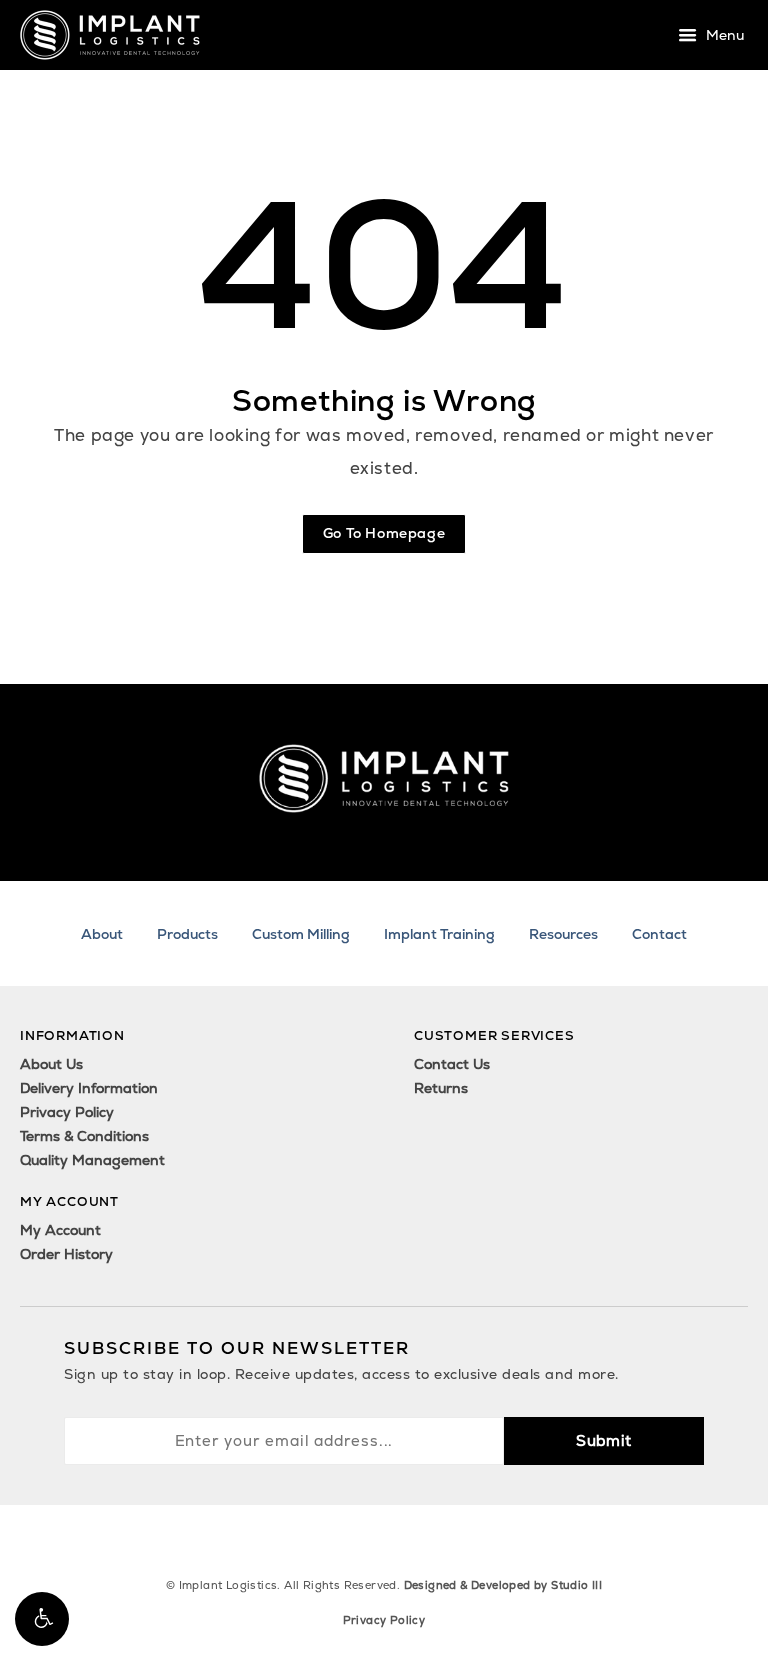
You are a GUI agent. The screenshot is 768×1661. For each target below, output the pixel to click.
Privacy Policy (67, 1112)
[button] (42, 1619)
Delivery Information (89, 1088)
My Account (60, 1230)
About (102, 934)
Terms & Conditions (84, 1136)
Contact (659, 934)
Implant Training (439, 934)
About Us (51, 1064)
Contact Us (452, 1064)
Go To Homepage (384, 533)
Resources (563, 934)
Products (187, 934)
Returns (441, 1088)
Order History (66, 1254)
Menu (723, 36)
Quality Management (92, 1160)
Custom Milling (301, 934)
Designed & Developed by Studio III (503, 1585)
